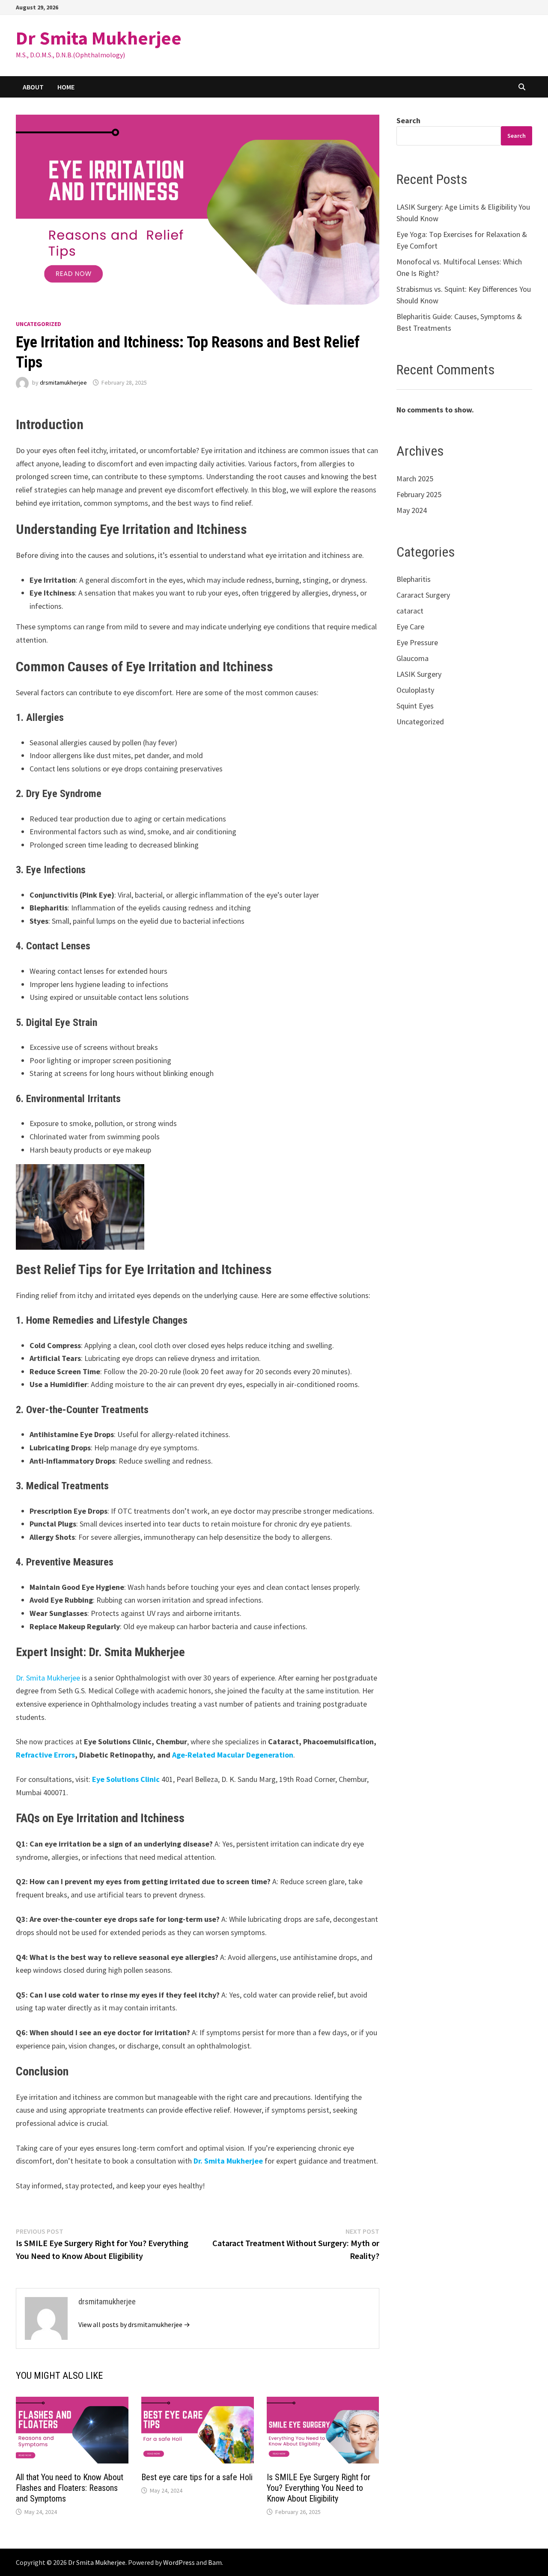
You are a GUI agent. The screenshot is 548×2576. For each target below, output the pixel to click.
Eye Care (410, 627)
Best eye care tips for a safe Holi (197, 2477)
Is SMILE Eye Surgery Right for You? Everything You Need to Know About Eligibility (319, 2488)
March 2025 (415, 479)
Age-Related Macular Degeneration (233, 1755)
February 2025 (419, 494)
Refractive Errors (45, 1755)
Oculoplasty (415, 690)
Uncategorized (39, 324)
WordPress (179, 2562)
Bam (215, 2562)
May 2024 (412, 510)
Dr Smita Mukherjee (99, 38)
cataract (410, 611)
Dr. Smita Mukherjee (48, 1678)
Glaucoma (412, 658)
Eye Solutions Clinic (126, 1779)
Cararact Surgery (423, 595)
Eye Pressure (417, 642)
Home (66, 87)
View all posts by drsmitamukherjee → (134, 2324)
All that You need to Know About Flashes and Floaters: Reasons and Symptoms (70, 2488)
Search (408, 120)
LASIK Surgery (419, 674)
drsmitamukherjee (63, 382)
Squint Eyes (415, 706)
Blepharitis (414, 579)
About (33, 87)
